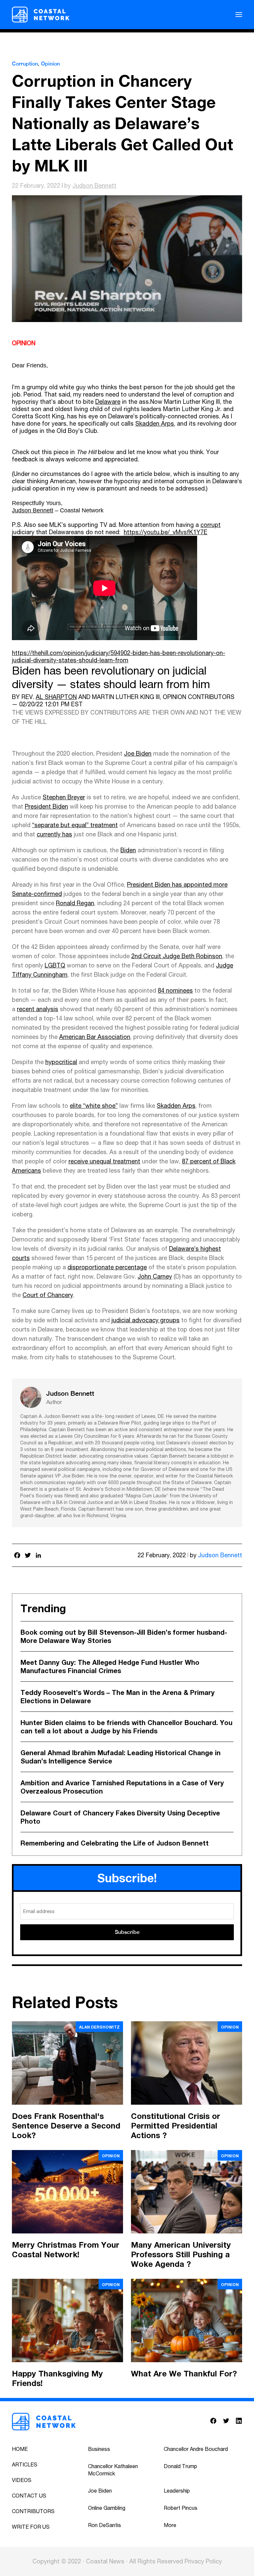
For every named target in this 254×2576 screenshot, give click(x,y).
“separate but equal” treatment (75, 825)
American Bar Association (95, 1037)
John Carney (155, 1276)
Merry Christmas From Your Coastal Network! (66, 2249)
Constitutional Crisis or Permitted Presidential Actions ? (176, 2126)
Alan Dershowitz (99, 2027)
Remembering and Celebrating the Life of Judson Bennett (115, 1843)
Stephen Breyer (64, 797)
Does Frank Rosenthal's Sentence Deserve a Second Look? (66, 2126)
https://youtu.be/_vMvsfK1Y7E (166, 532)
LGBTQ (55, 965)
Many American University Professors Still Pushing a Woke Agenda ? (181, 2254)
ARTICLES (25, 2464)
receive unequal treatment (104, 1161)
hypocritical (61, 1062)
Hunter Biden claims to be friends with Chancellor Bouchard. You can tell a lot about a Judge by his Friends (127, 1727)
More (170, 2525)
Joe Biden (138, 753)
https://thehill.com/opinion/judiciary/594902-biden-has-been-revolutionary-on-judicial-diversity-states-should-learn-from (119, 656)
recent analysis (38, 1009)
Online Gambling (107, 2508)
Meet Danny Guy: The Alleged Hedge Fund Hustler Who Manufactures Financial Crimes (110, 1666)
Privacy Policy (203, 2561)
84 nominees (175, 990)
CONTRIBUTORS (33, 2511)
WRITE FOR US (31, 2527)
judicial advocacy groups (146, 1320)
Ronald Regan (75, 903)
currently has (54, 834)
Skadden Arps (155, 423)
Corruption (25, 64)
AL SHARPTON (56, 697)
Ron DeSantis (105, 2525)
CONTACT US (29, 2496)
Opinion (50, 64)
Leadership (177, 2491)
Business (99, 2449)
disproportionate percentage (107, 1267)
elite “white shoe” (94, 1106)
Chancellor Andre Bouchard (196, 2449)
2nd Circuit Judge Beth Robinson (177, 956)
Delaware (108, 402)
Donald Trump (180, 2466)
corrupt (211, 525)
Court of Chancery (48, 1295)
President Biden (46, 806)
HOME (20, 2449)
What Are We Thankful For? (184, 2373)
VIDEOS (22, 2480)
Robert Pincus (181, 2508)
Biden (128, 850)
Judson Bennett (94, 186)
